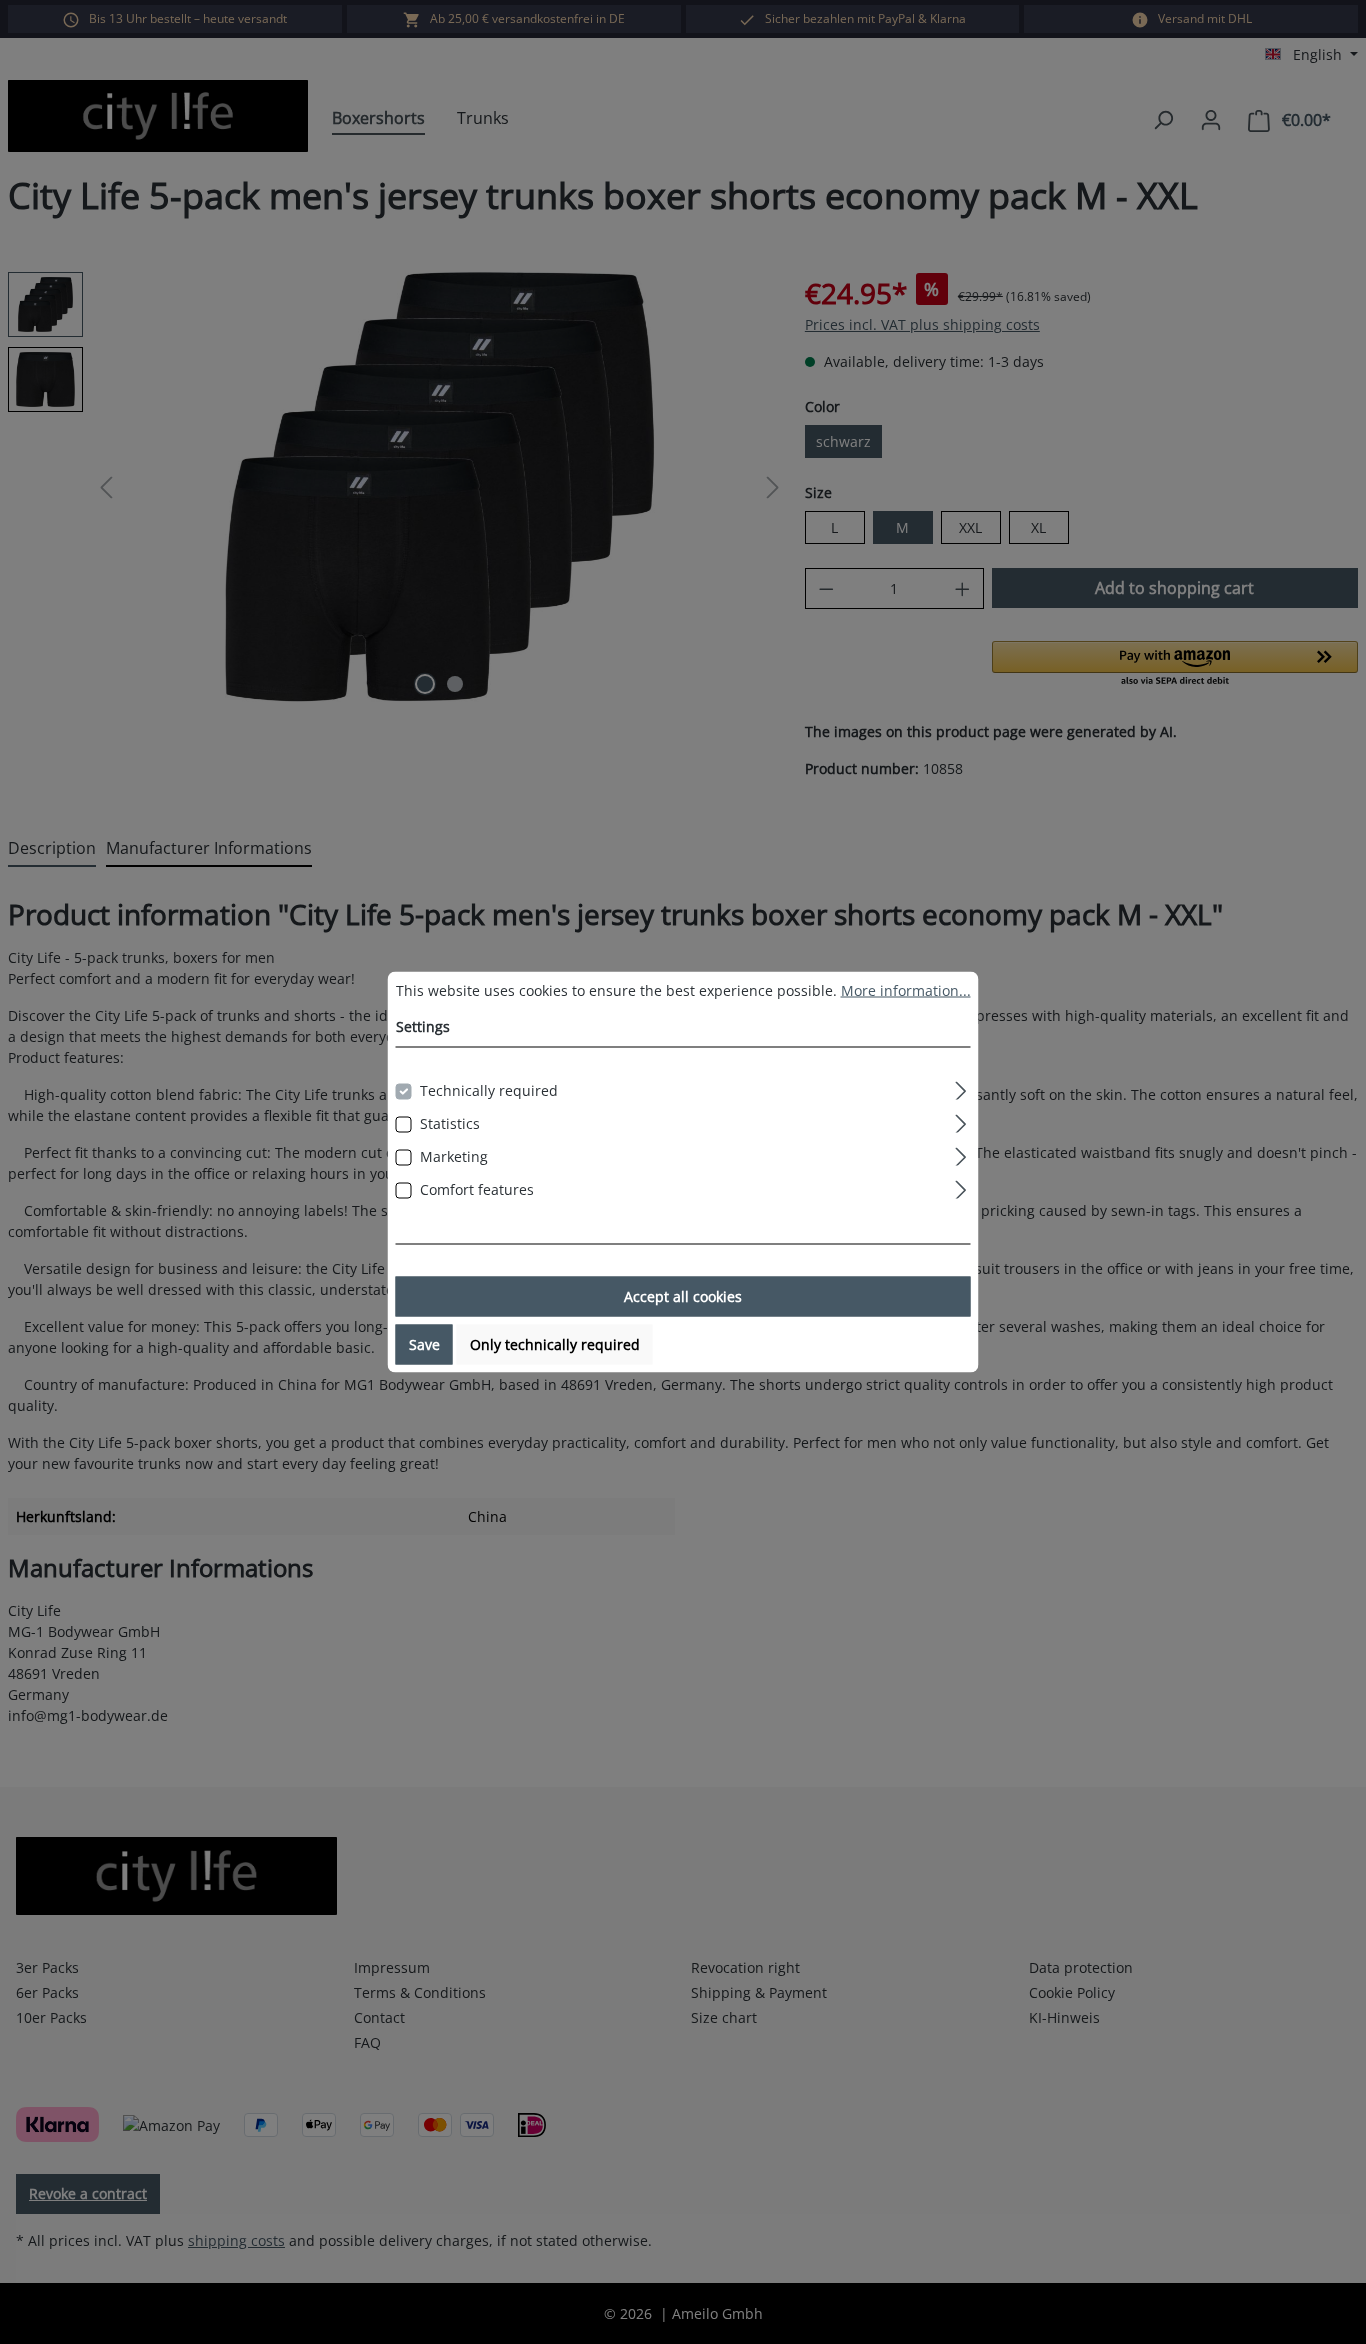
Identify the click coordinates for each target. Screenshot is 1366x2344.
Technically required (489, 1090)
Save (424, 1344)
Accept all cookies (683, 1296)
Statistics (450, 1123)
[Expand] (960, 1088)
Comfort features (477, 1189)
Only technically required (555, 1344)
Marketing (454, 1156)
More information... (906, 990)
